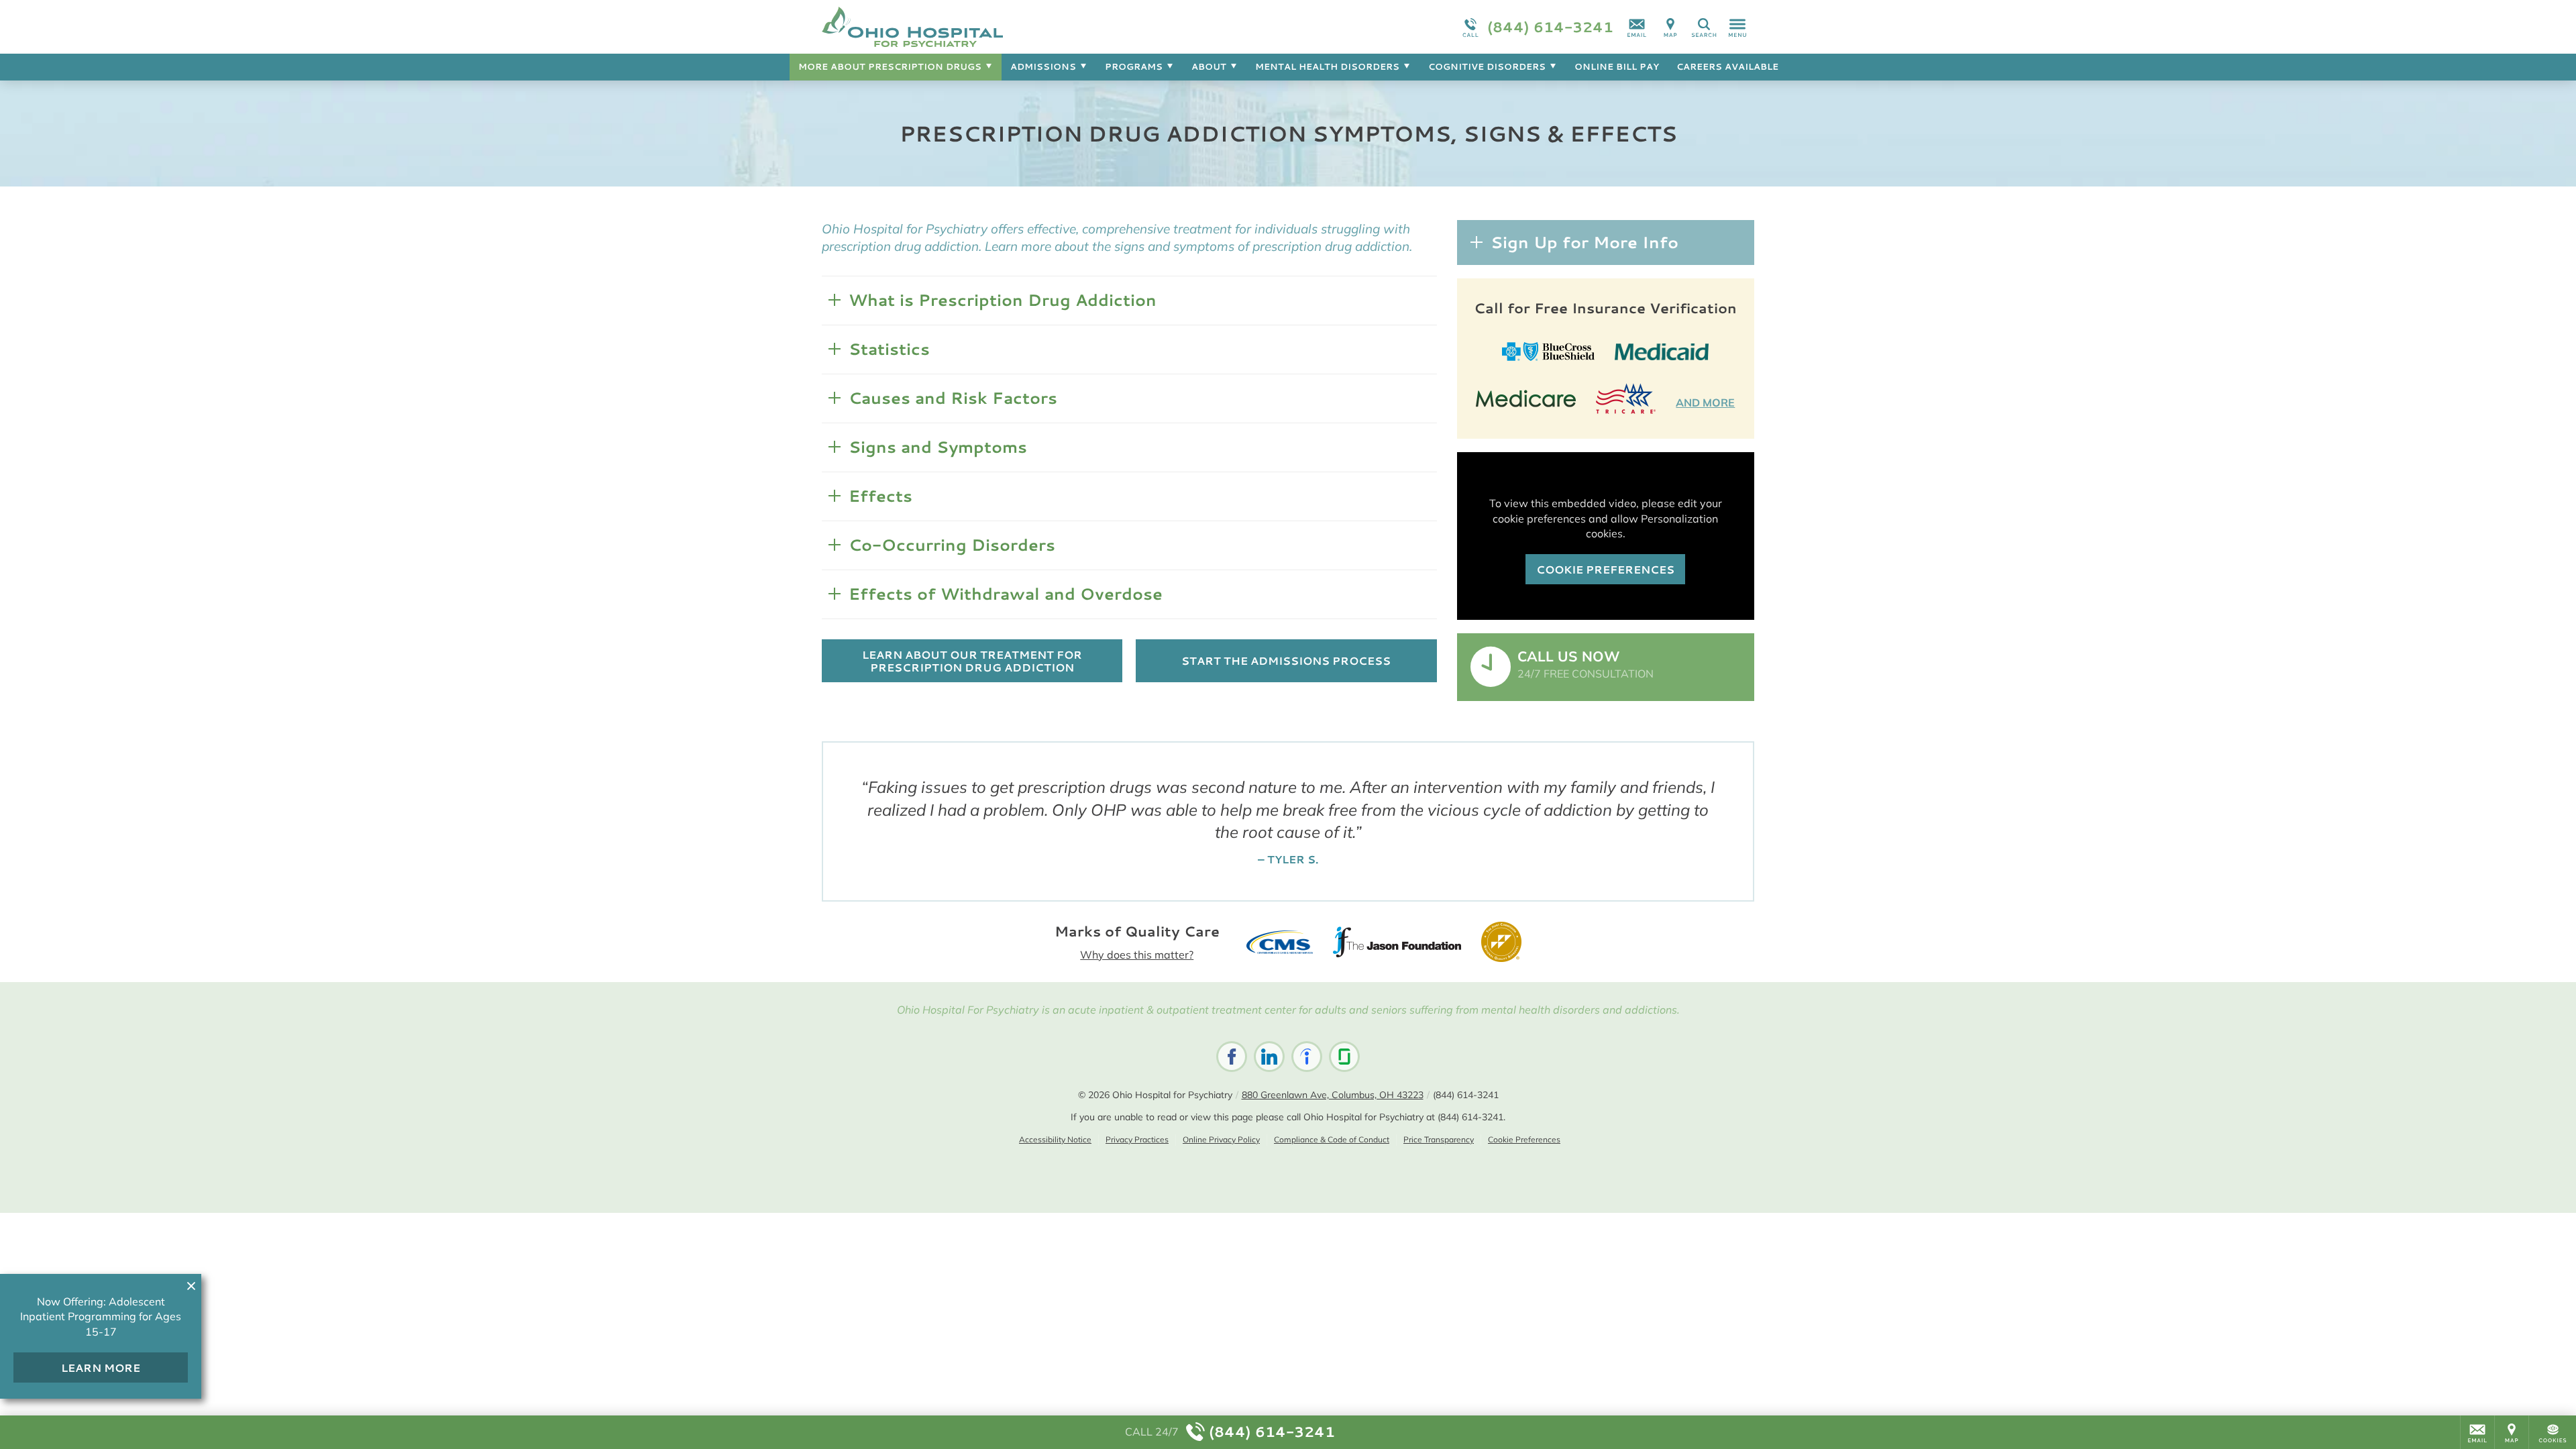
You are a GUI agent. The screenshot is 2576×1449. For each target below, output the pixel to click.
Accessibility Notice (1055, 1139)
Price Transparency (1439, 1139)
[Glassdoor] (1344, 1057)
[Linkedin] (1269, 1057)
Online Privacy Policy (1221, 1139)
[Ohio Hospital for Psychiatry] (1023, 27)
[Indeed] (1307, 1057)
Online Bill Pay (1617, 66)
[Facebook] (1232, 1057)
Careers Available (1727, 66)
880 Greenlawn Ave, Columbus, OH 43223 (1333, 1095)
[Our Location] (1670, 27)
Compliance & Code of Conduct (1332, 1139)
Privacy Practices (1137, 1139)
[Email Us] (1637, 27)
